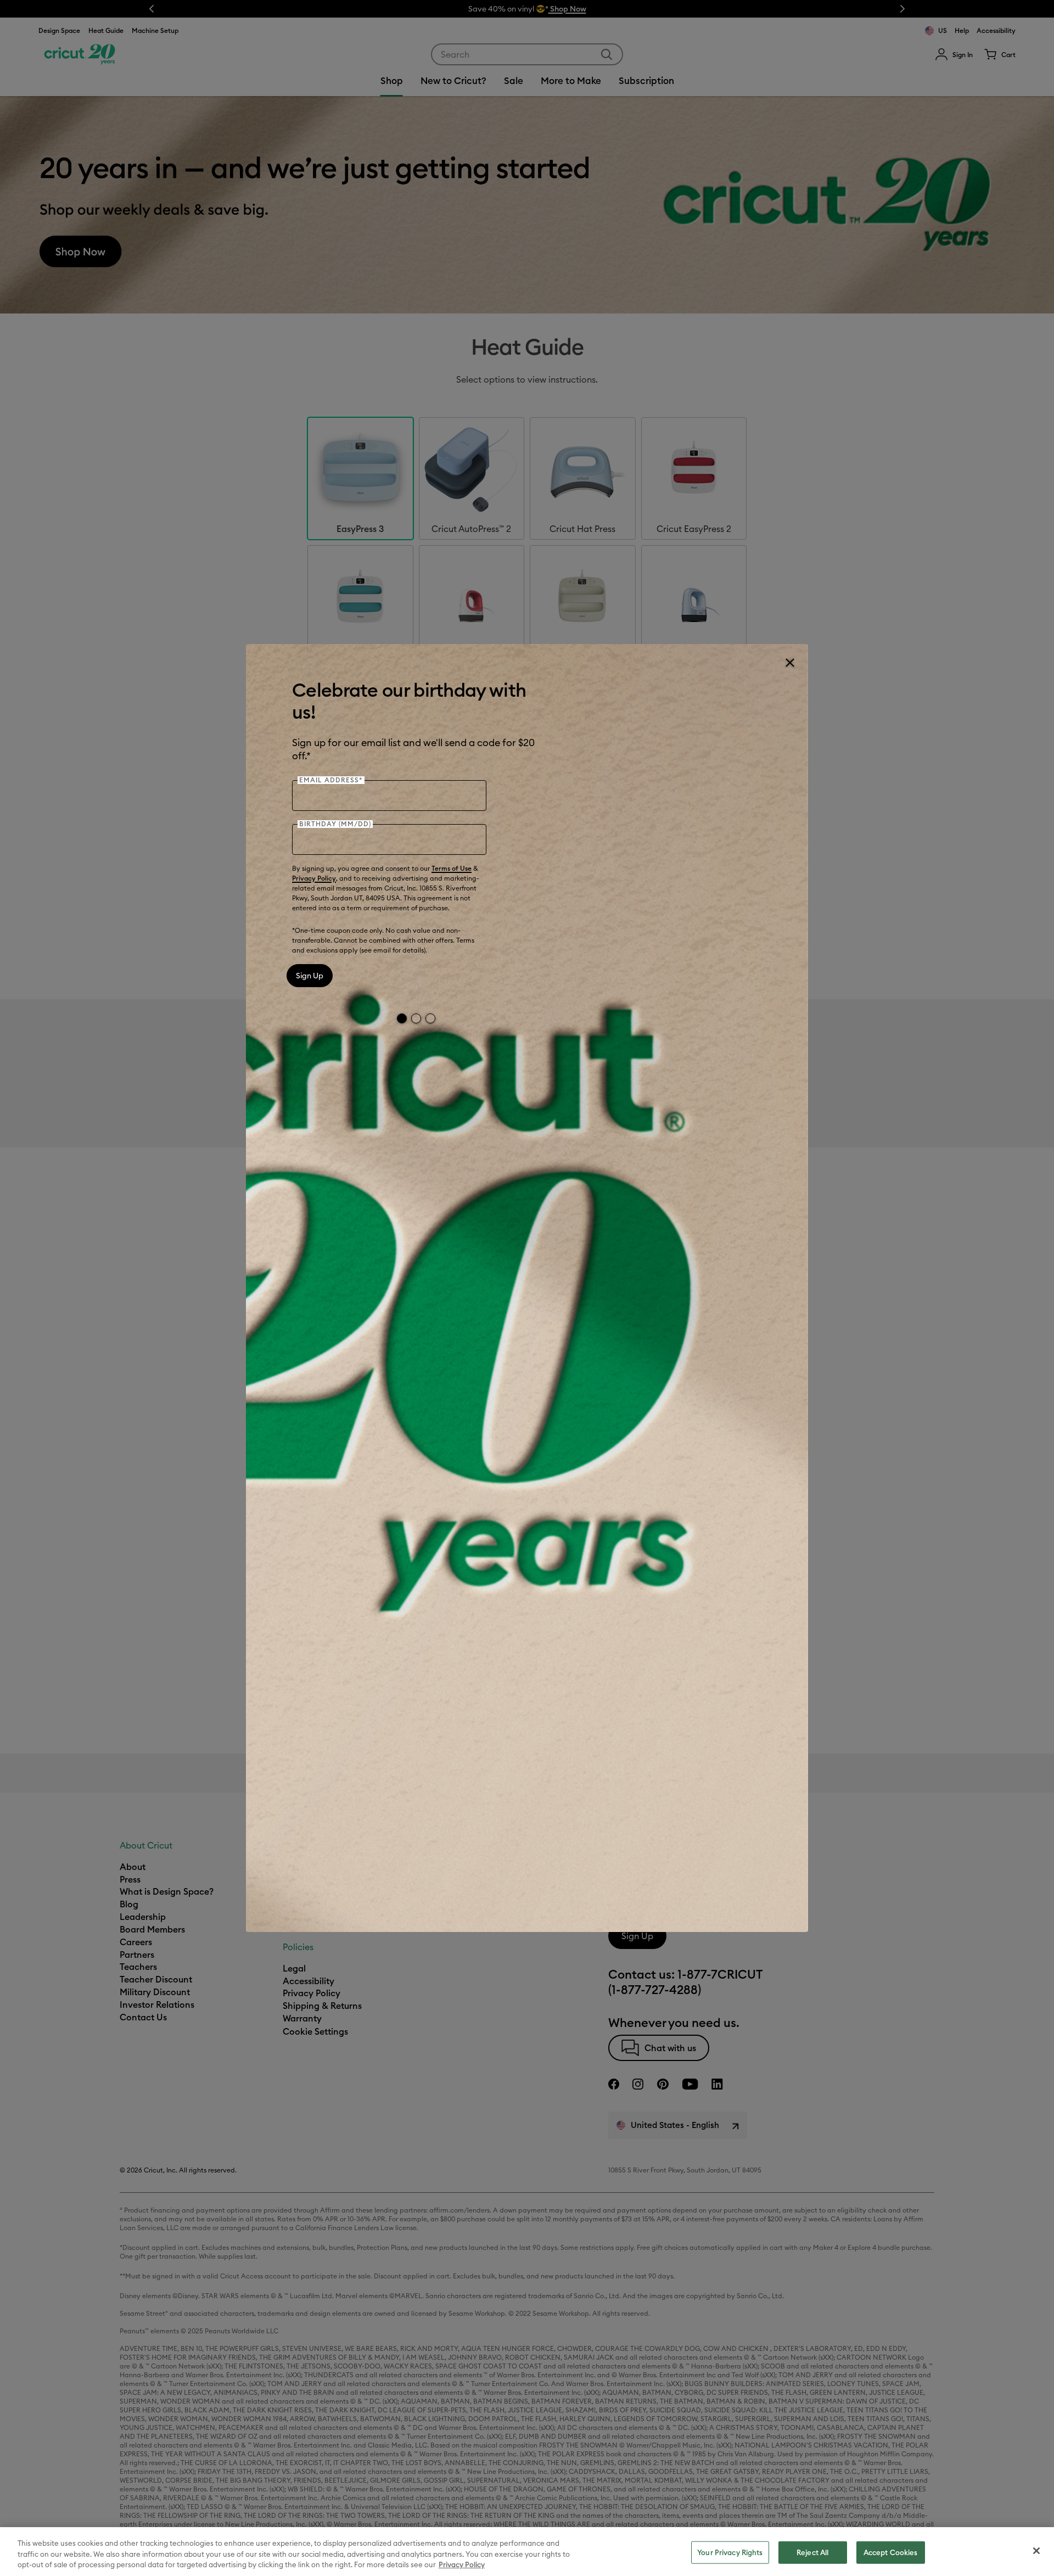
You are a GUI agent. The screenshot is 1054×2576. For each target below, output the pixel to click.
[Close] (789, 663)
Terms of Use (452, 868)
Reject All (812, 2552)
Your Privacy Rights (730, 2552)
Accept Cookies (891, 2552)
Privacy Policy (314, 878)
